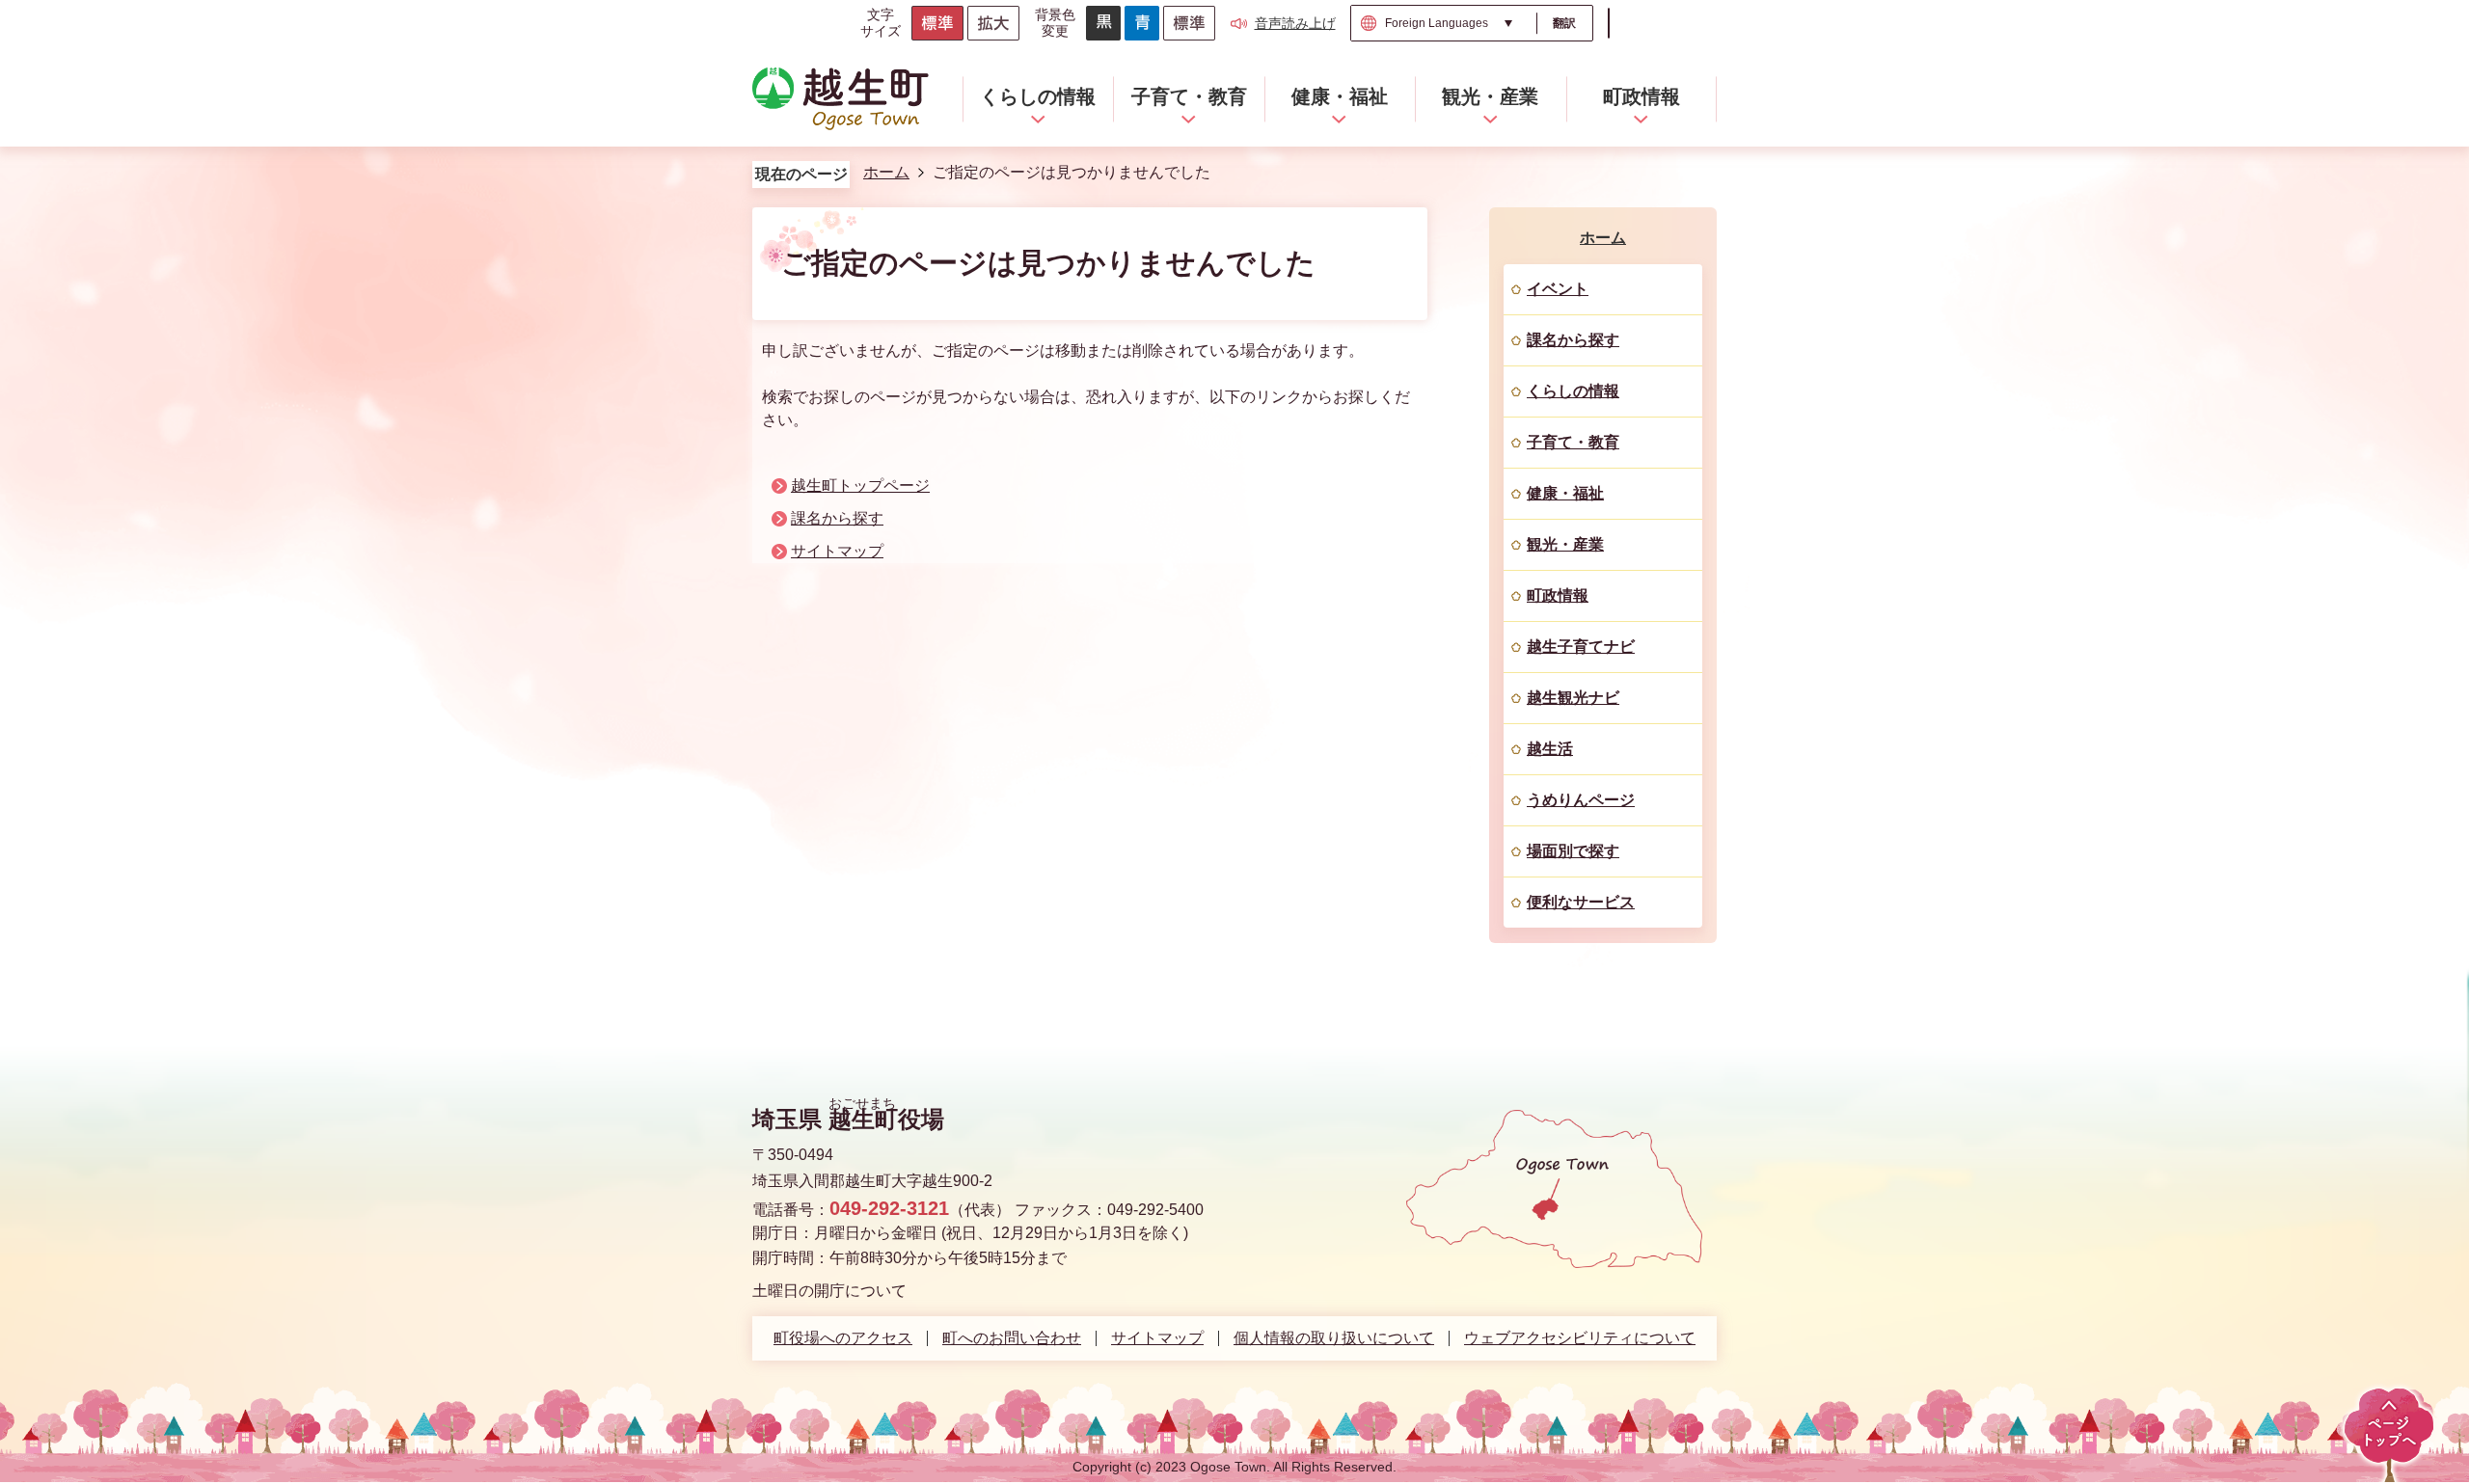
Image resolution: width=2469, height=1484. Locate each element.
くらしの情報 (1573, 391)
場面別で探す (1573, 851)
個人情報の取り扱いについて (1334, 1338)
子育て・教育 (1573, 442)
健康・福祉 (1565, 493)
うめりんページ (1581, 800)
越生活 (1550, 749)
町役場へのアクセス (843, 1338)
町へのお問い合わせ (1012, 1338)
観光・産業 (1565, 544)
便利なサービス (1581, 902)
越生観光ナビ (1573, 698)
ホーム (886, 172)
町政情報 (1558, 595)
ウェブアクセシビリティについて (1580, 1338)
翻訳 (1564, 23)
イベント (1558, 289)
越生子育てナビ (1581, 647)
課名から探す (837, 518)
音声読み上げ (1295, 23)
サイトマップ (837, 551)
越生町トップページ (860, 486)
